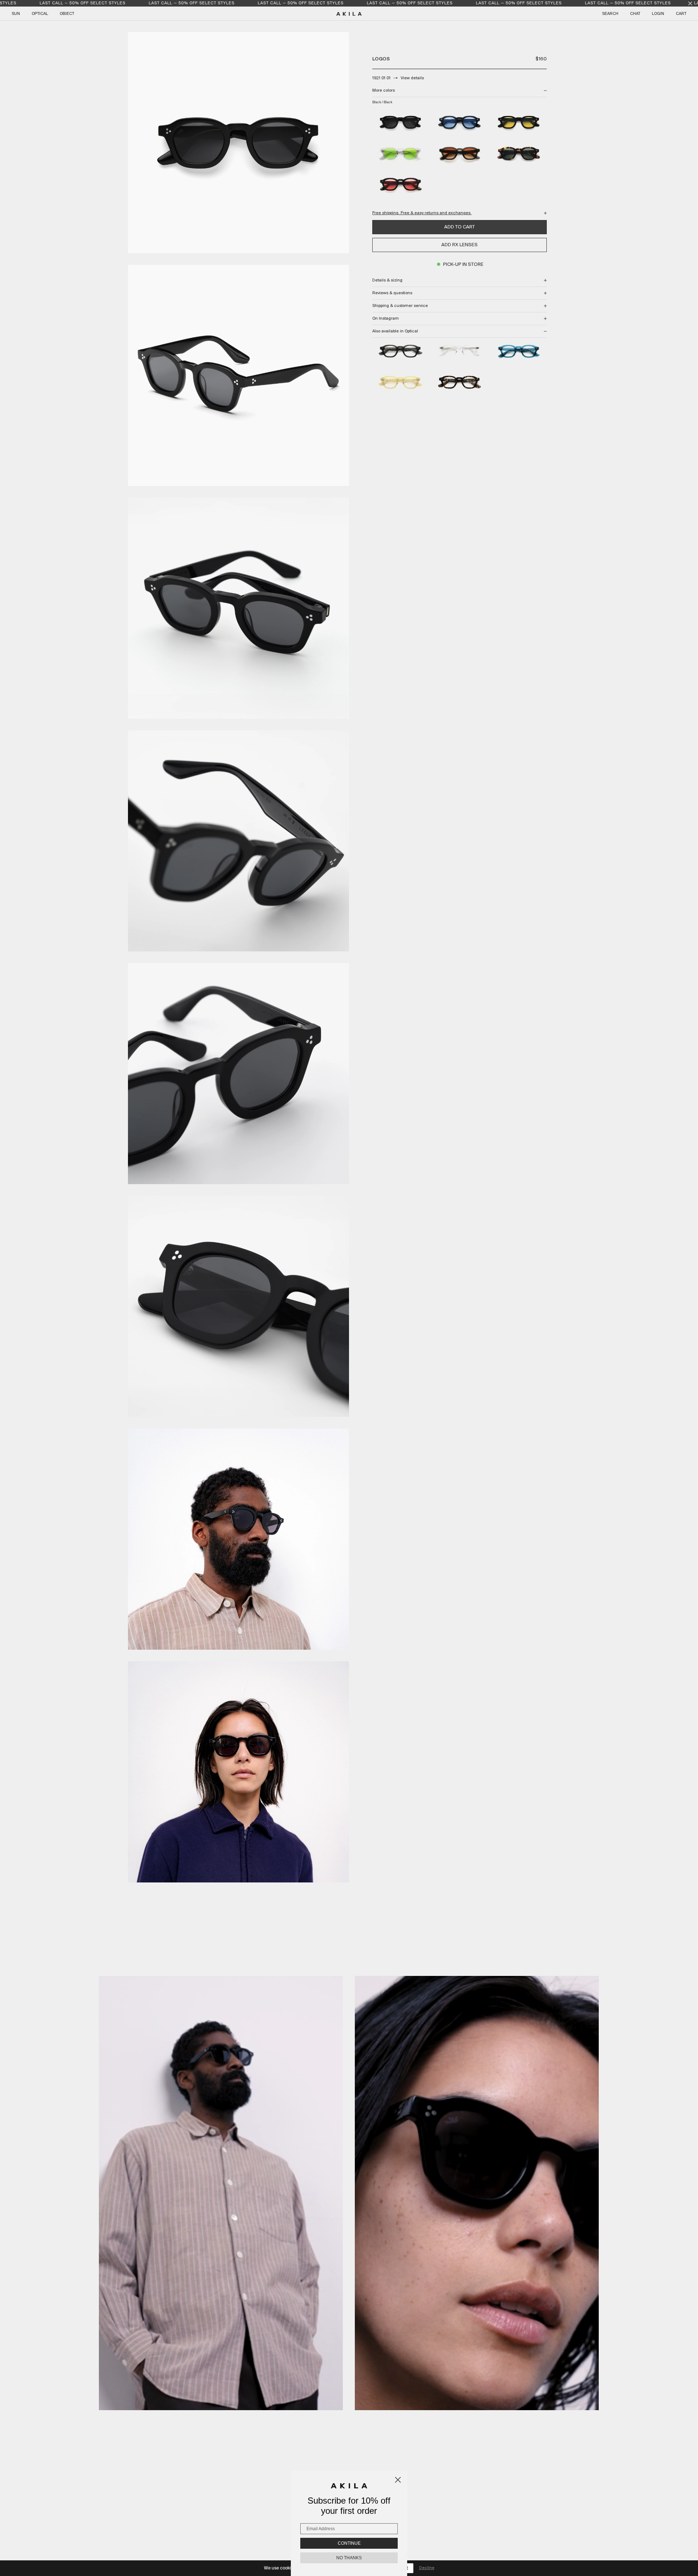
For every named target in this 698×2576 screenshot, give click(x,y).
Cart (681, 14)
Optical (40, 14)
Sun (16, 14)
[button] (221, 2193)
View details (412, 78)
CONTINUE (349, 2543)
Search (610, 14)
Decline (427, 2568)
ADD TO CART (460, 227)
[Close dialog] (398, 2480)
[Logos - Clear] (460, 352)
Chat (635, 14)
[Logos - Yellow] (400, 383)
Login (658, 14)
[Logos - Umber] (400, 352)
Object (67, 14)
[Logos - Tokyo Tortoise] (460, 383)
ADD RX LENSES (460, 245)
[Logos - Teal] (519, 352)
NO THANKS (349, 2558)
